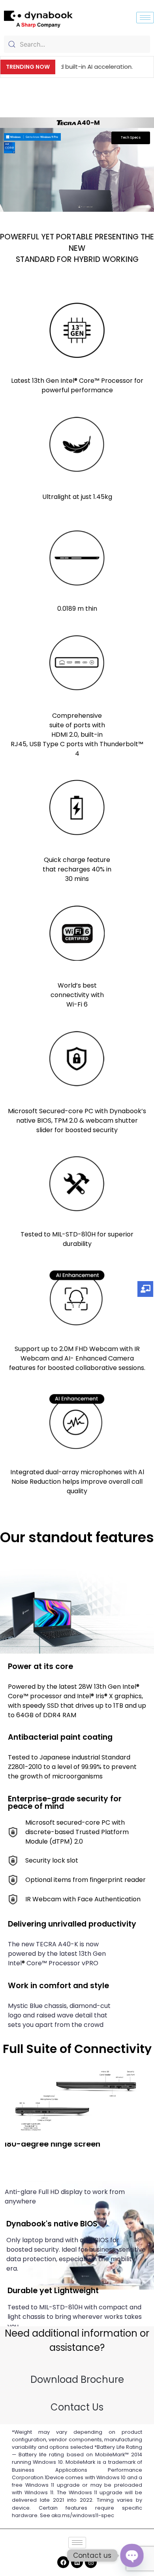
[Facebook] (63, 2562)
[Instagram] (91, 2562)
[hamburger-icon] (145, 18)
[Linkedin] (77, 2562)
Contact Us (77, 2407)
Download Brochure (77, 2379)
